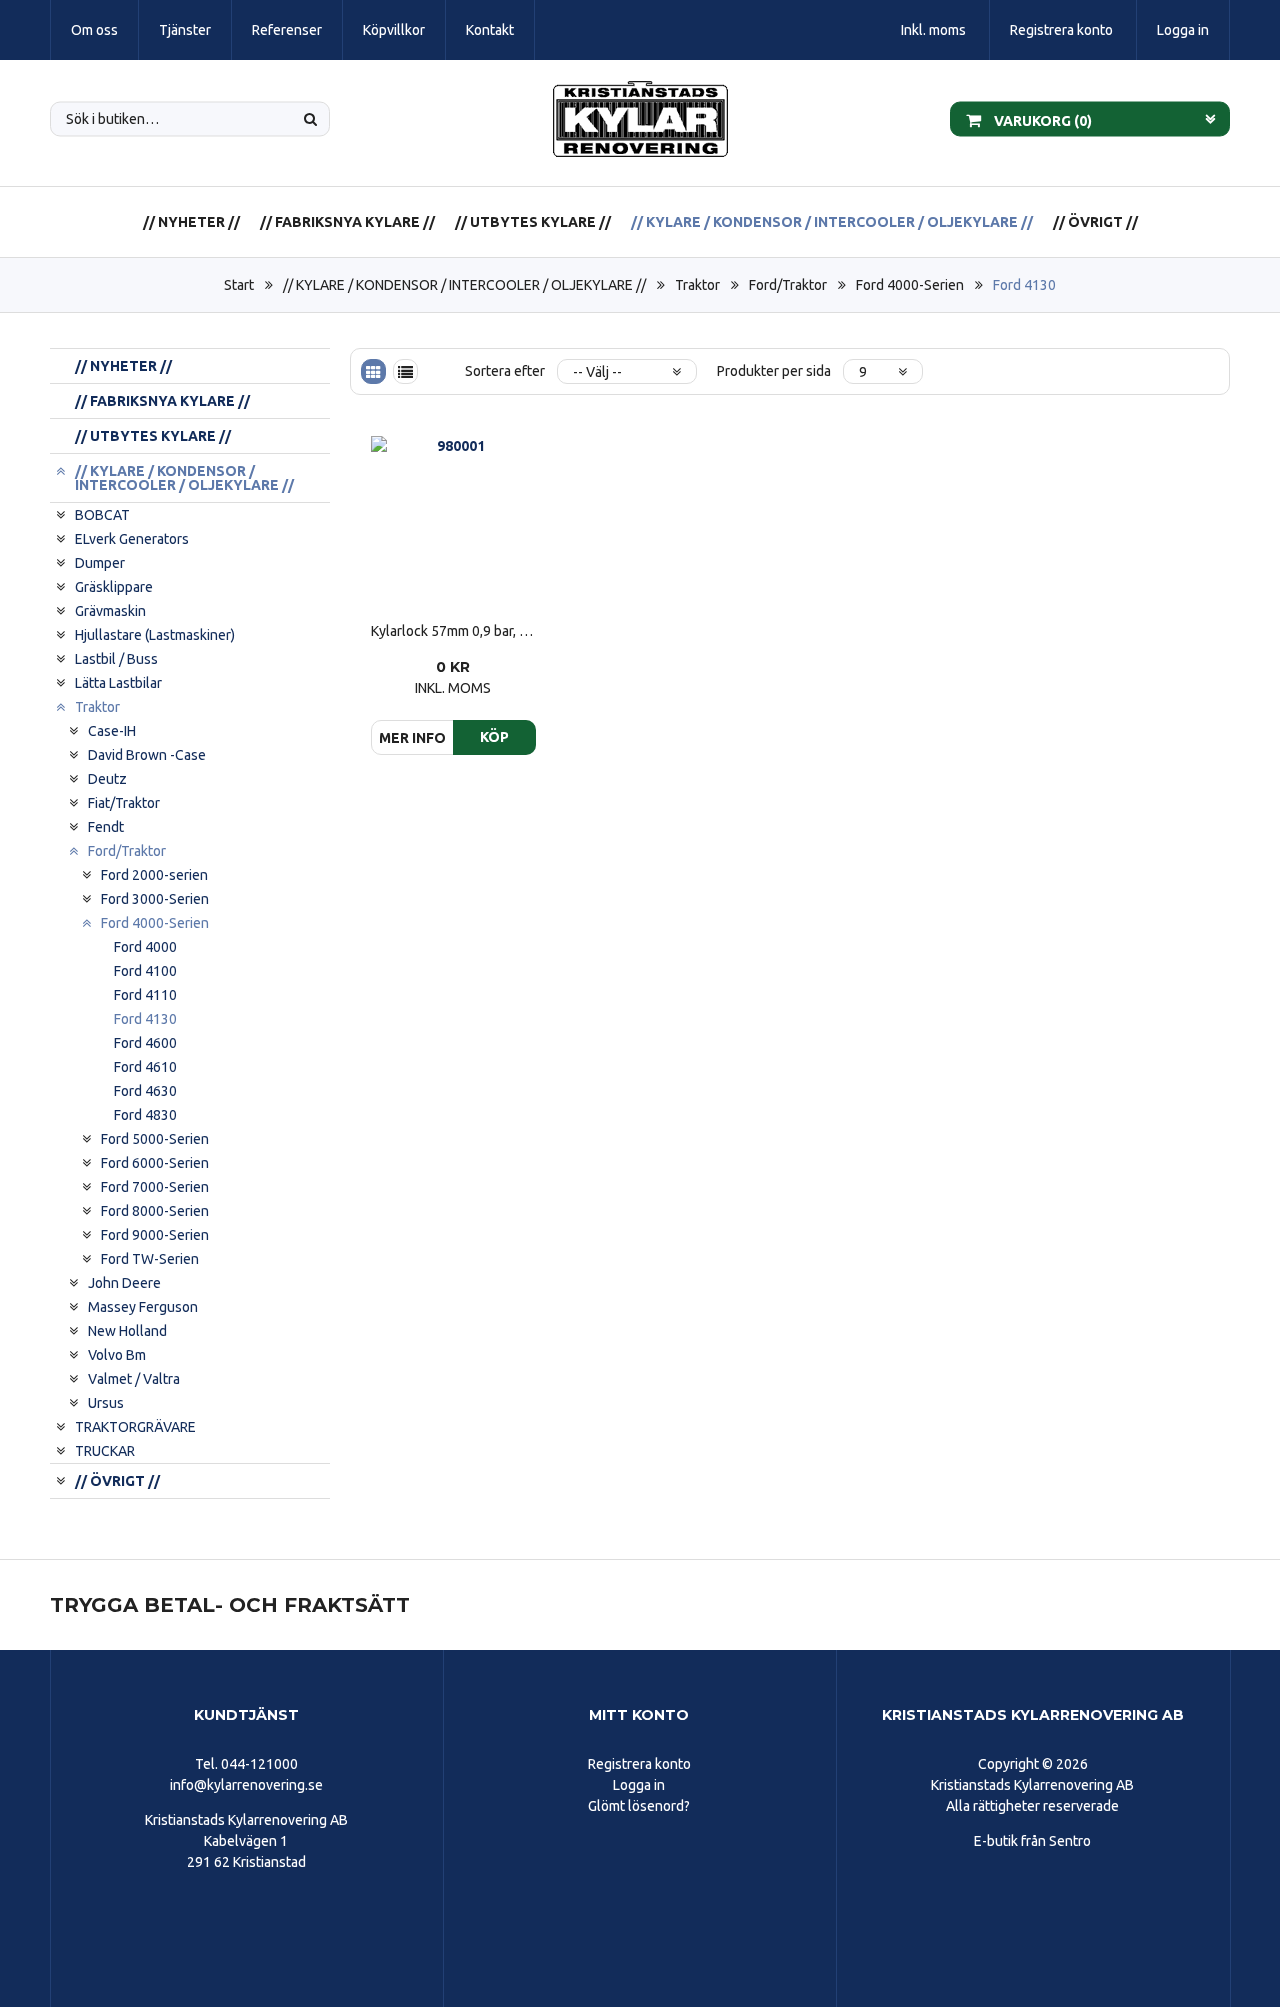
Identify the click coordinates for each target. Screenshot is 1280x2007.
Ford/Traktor (788, 285)
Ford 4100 (145, 971)
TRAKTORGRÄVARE (135, 1427)
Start (239, 285)
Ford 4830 (145, 1115)
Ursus (106, 1403)
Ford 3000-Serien (155, 899)
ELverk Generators (132, 539)
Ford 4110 (145, 995)
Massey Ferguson (143, 1307)
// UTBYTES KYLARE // (533, 222)
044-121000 (259, 1764)
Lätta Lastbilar (118, 683)
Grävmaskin (110, 611)
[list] (405, 371)
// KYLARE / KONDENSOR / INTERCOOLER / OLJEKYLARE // (832, 222)
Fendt (106, 827)
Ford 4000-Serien (910, 285)
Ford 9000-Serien (155, 1235)
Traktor (697, 285)
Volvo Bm (117, 1355)
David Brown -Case (147, 755)
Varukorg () (1041, 120)
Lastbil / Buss (116, 659)
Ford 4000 (145, 947)
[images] (373, 371)
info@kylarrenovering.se (246, 1785)
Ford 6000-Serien (155, 1163)
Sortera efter (505, 371)
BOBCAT (102, 515)
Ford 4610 (145, 1067)
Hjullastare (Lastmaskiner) (155, 635)
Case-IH (112, 731)
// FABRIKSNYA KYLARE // (347, 222)
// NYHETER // (191, 222)
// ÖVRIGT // (1095, 222)
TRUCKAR (105, 1451)
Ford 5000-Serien (155, 1139)
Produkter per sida (774, 371)
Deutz (107, 779)
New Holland (127, 1331)
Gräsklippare (114, 587)
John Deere (124, 1283)
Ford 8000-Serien (155, 1211)
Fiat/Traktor (124, 803)
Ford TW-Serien (150, 1259)
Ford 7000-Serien (155, 1187)
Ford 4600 (145, 1043)
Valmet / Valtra (134, 1379)
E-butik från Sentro (1032, 1841)
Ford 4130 (1024, 285)
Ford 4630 (145, 1091)
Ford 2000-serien (154, 875)
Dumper (100, 563)
